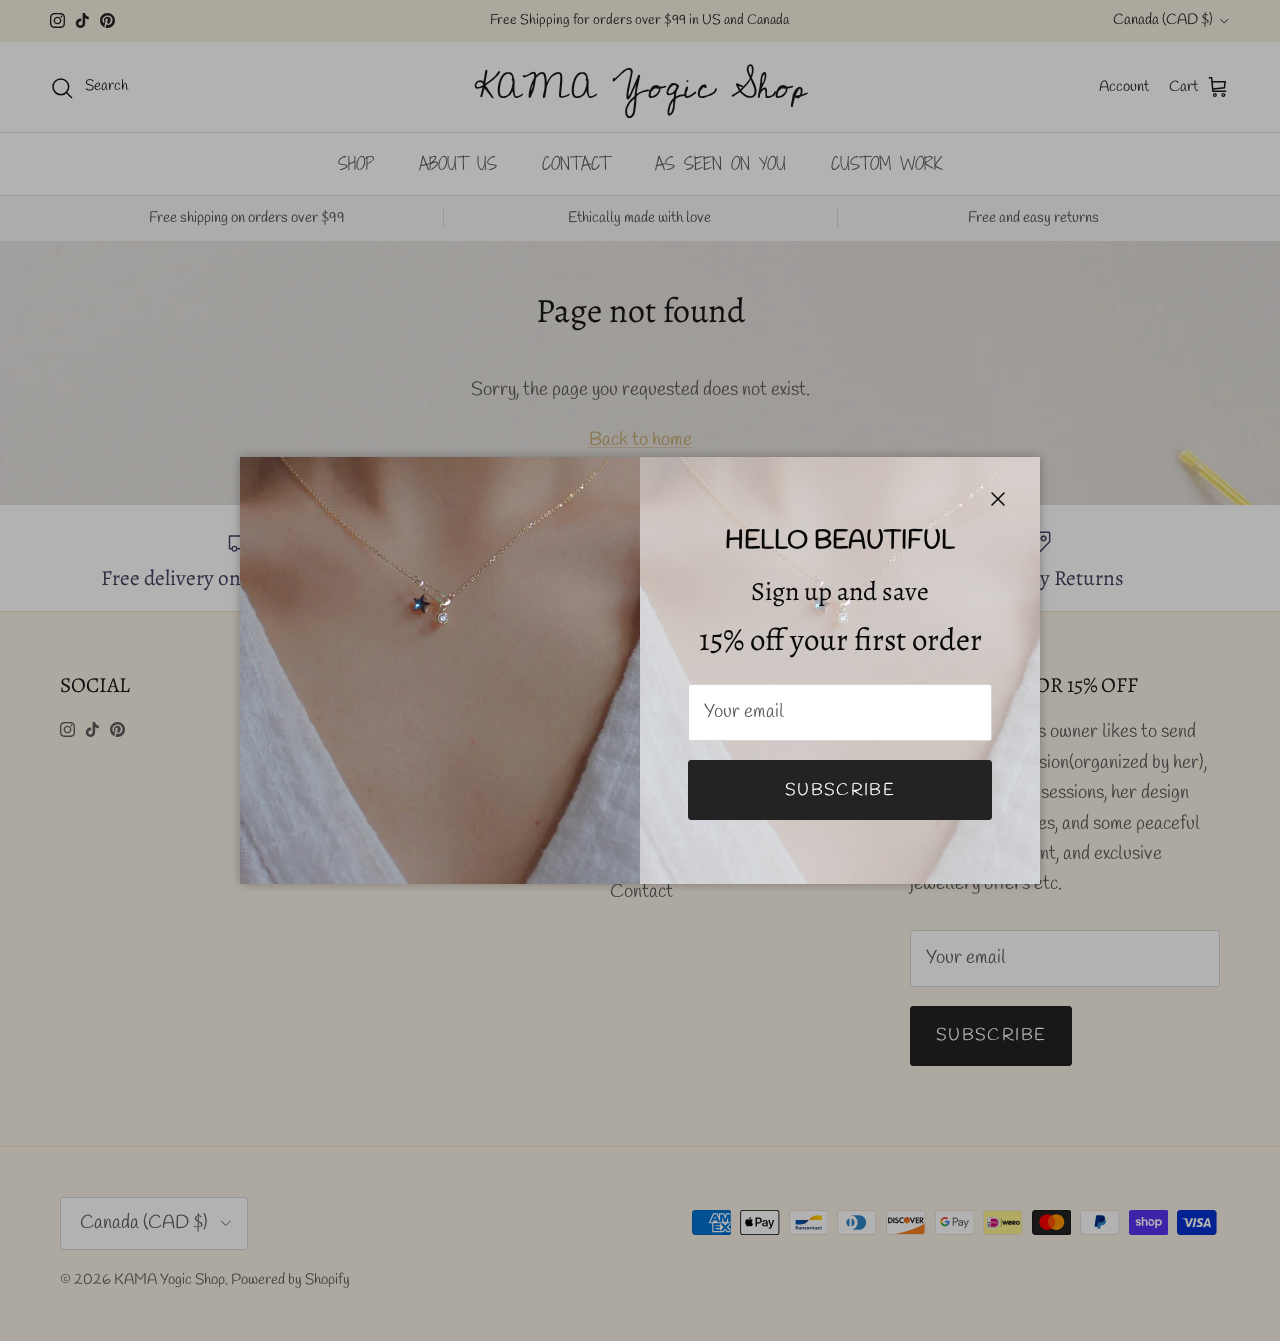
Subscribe (840, 790)
